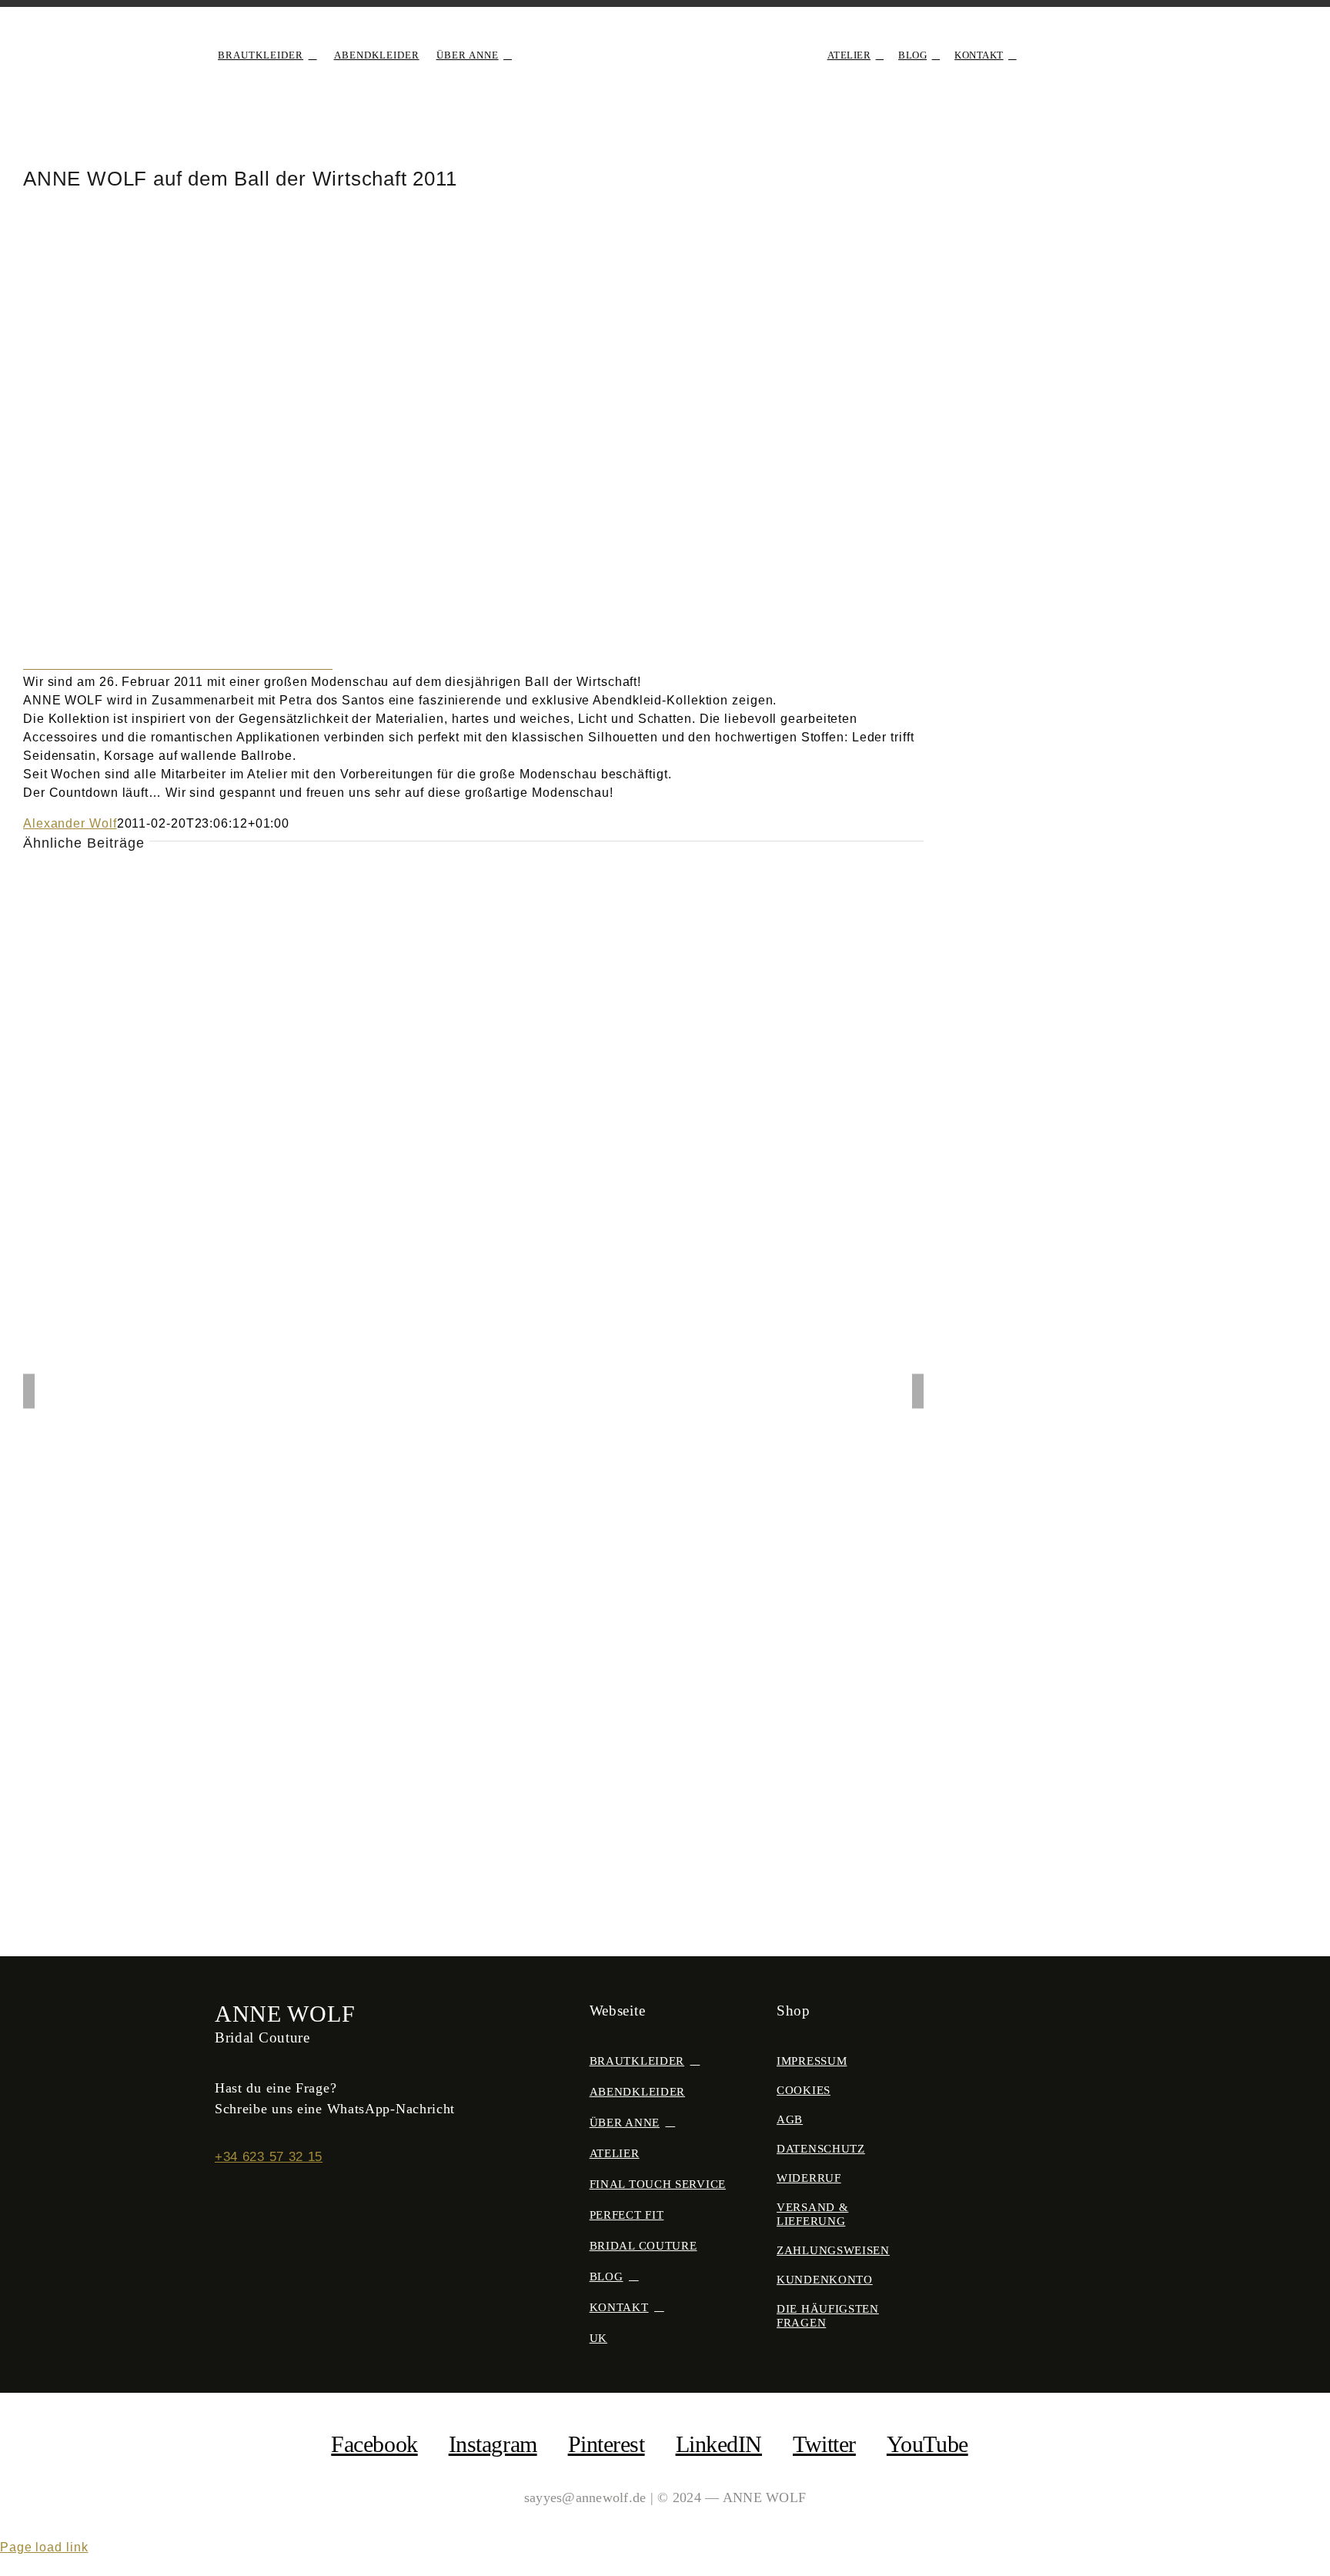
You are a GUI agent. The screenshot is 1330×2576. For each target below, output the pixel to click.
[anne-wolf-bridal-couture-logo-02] (665, 36)
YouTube (927, 2444)
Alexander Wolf (70, 823)
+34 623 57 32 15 (269, 2157)
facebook (374, 2444)
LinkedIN (719, 2444)
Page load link (44, 2547)
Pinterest (607, 2444)
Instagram (493, 2444)
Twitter (824, 2444)
